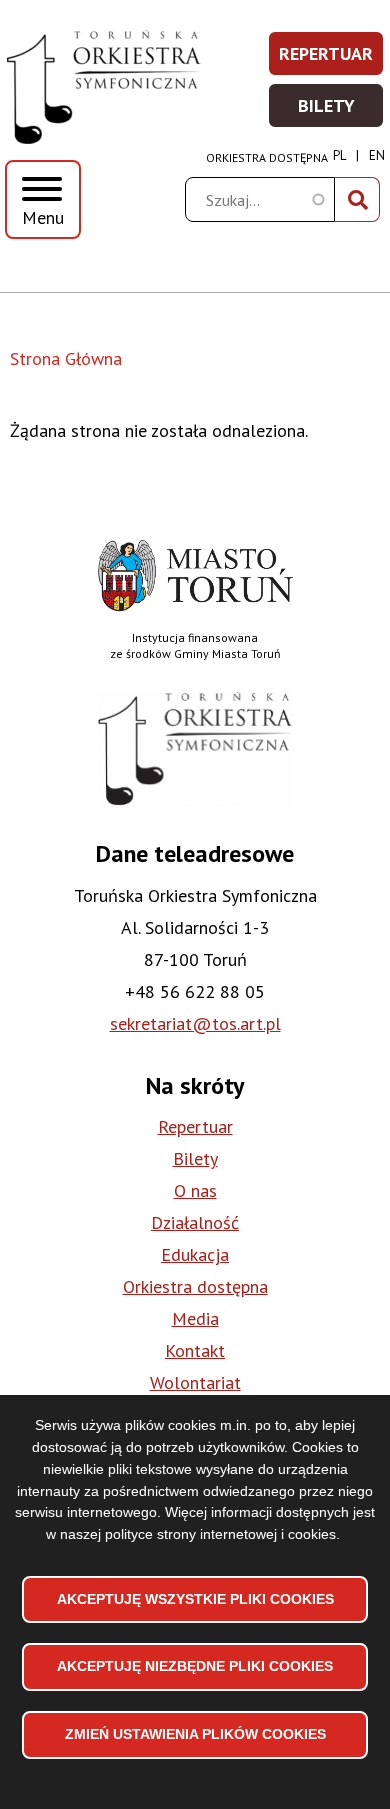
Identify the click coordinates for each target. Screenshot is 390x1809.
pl (339, 155)
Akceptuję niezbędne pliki (195, 1666)
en (377, 155)
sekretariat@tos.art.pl (195, 1023)
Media (195, 1318)
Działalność (195, 1222)
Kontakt (195, 1350)
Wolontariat (195, 1382)
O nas (195, 1190)
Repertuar (332, 59)
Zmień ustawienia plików (195, 1734)
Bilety (341, 111)
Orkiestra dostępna (267, 157)
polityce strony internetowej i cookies (220, 1534)
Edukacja (195, 1254)
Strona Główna (66, 358)
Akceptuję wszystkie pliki (195, 1599)
